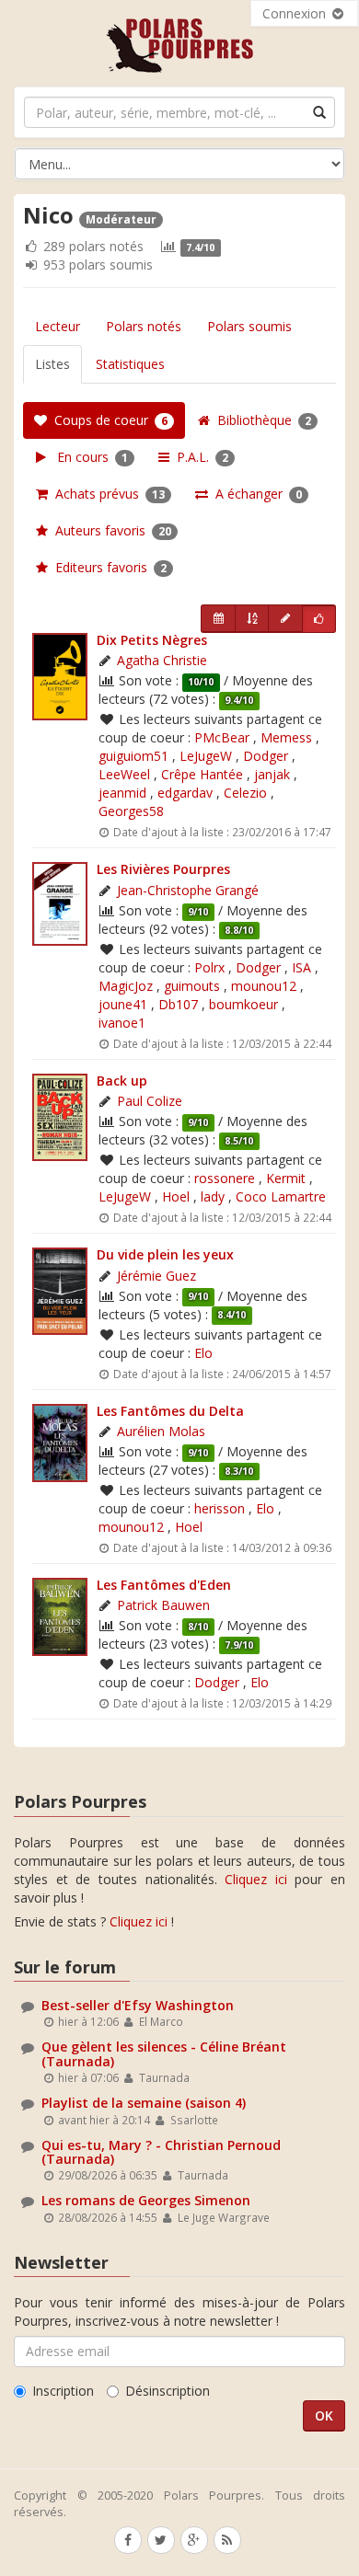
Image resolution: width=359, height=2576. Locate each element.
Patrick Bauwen (163, 1605)
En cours (87, 457)
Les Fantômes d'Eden (164, 1585)
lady (213, 1196)
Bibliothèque (261, 420)
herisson (220, 1508)
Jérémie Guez (156, 1276)
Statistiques (130, 364)
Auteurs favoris (110, 530)
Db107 (178, 1004)
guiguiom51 (133, 756)
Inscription (63, 2391)
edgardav (185, 793)
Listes (52, 364)
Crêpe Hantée (202, 774)
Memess (286, 737)
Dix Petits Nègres (152, 640)
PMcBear (222, 737)
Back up (122, 1081)
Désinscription (168, 2391)
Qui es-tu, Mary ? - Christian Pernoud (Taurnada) (161, 2152)
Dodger (266, 756)
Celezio (245, 793)
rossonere (225, 1178)
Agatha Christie (162, 660)
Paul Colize (150, 1101)
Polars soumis (249, 326)
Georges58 (131, 811)
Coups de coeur (107, 420)
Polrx (209, 967)
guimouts (192, 986)
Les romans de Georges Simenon (146, 2200)
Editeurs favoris (107, 567)
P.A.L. (199, 457)
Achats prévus (106, 494)
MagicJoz (126, 986)
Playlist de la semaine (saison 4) (144, 2103)
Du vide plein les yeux (165, 1254)
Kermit (286, 1178)
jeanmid (122, 793)
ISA (301, 967)
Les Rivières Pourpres (163, 869)
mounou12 (264, 986)
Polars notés (144, 326)
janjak (272, 774)
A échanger (255, 494)
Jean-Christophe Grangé (188, 890)
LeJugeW (206, 756)
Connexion (296, 13)
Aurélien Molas (161, 1431)
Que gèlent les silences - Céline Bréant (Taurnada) (164, 2053)
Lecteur (58, 326)
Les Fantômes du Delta (170, 1411)
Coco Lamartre (281, 1196)
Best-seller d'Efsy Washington (138, 2005)
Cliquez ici (256, 1879)
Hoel (176, 1196)
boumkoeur (243, 1004)
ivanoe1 (122, 1023)
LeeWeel (124, 774)
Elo (203, 1353)
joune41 (123, 1004)
